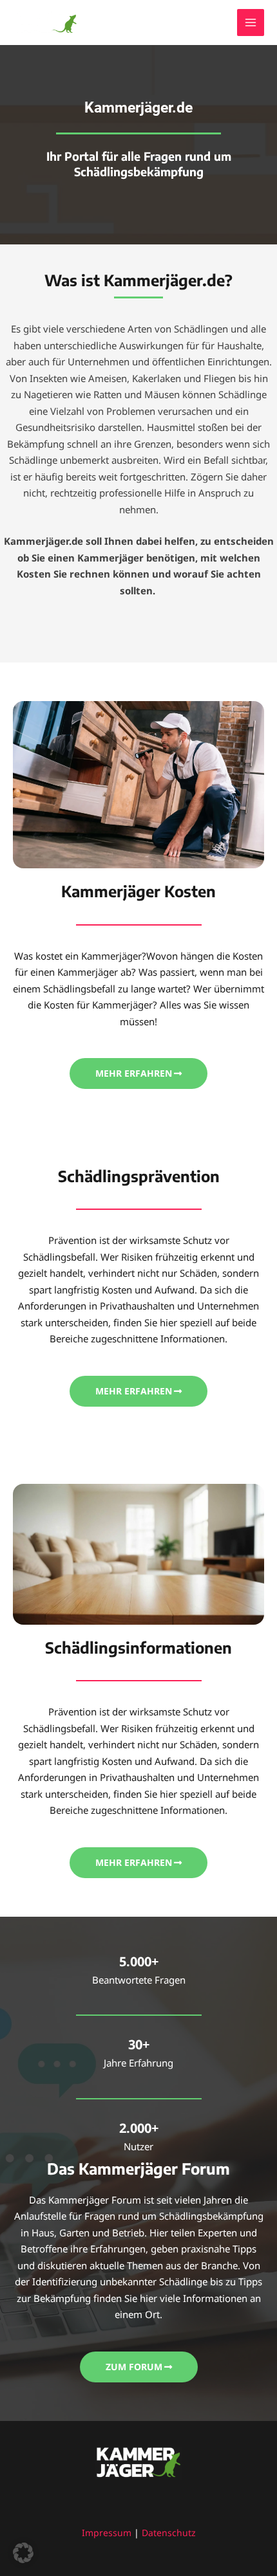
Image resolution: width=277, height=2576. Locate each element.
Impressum (107, 2533)
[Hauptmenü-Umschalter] (251, 23)
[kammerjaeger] (45, 23)
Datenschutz (169, 2533)
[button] (23, 2553)
